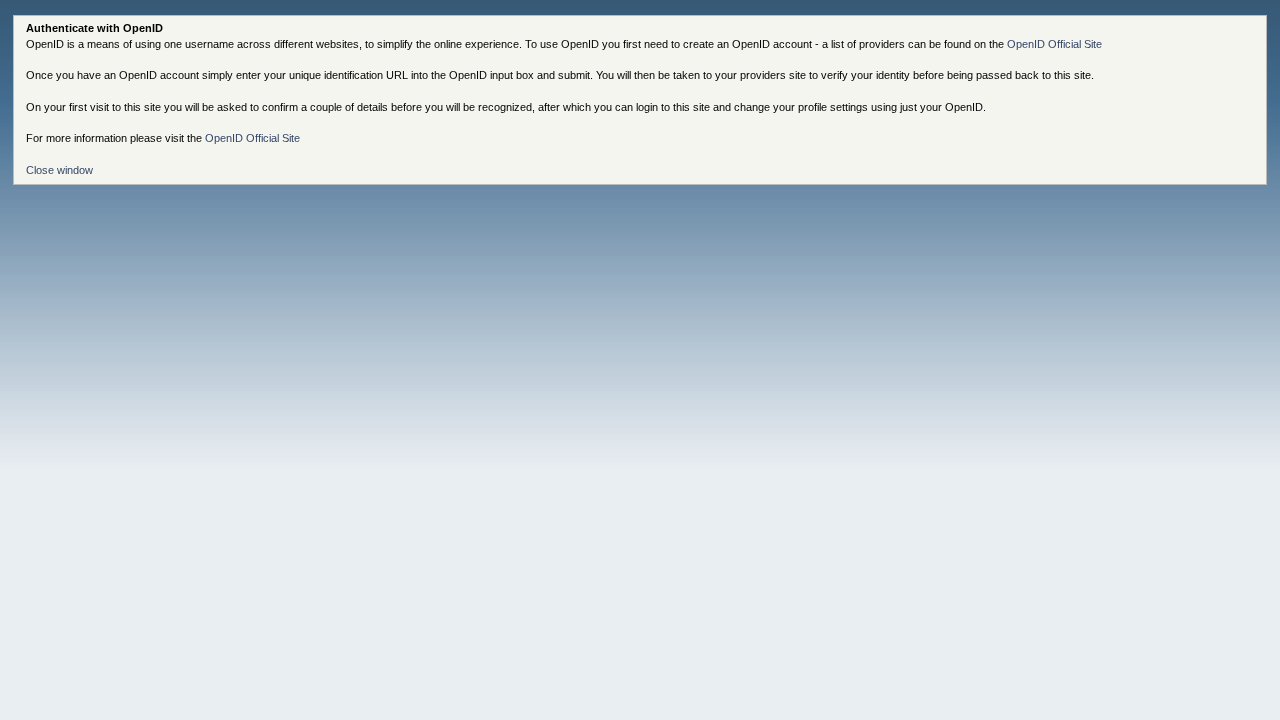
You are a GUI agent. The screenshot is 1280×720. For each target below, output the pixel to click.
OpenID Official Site (1054, 44)
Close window (59, 170)
